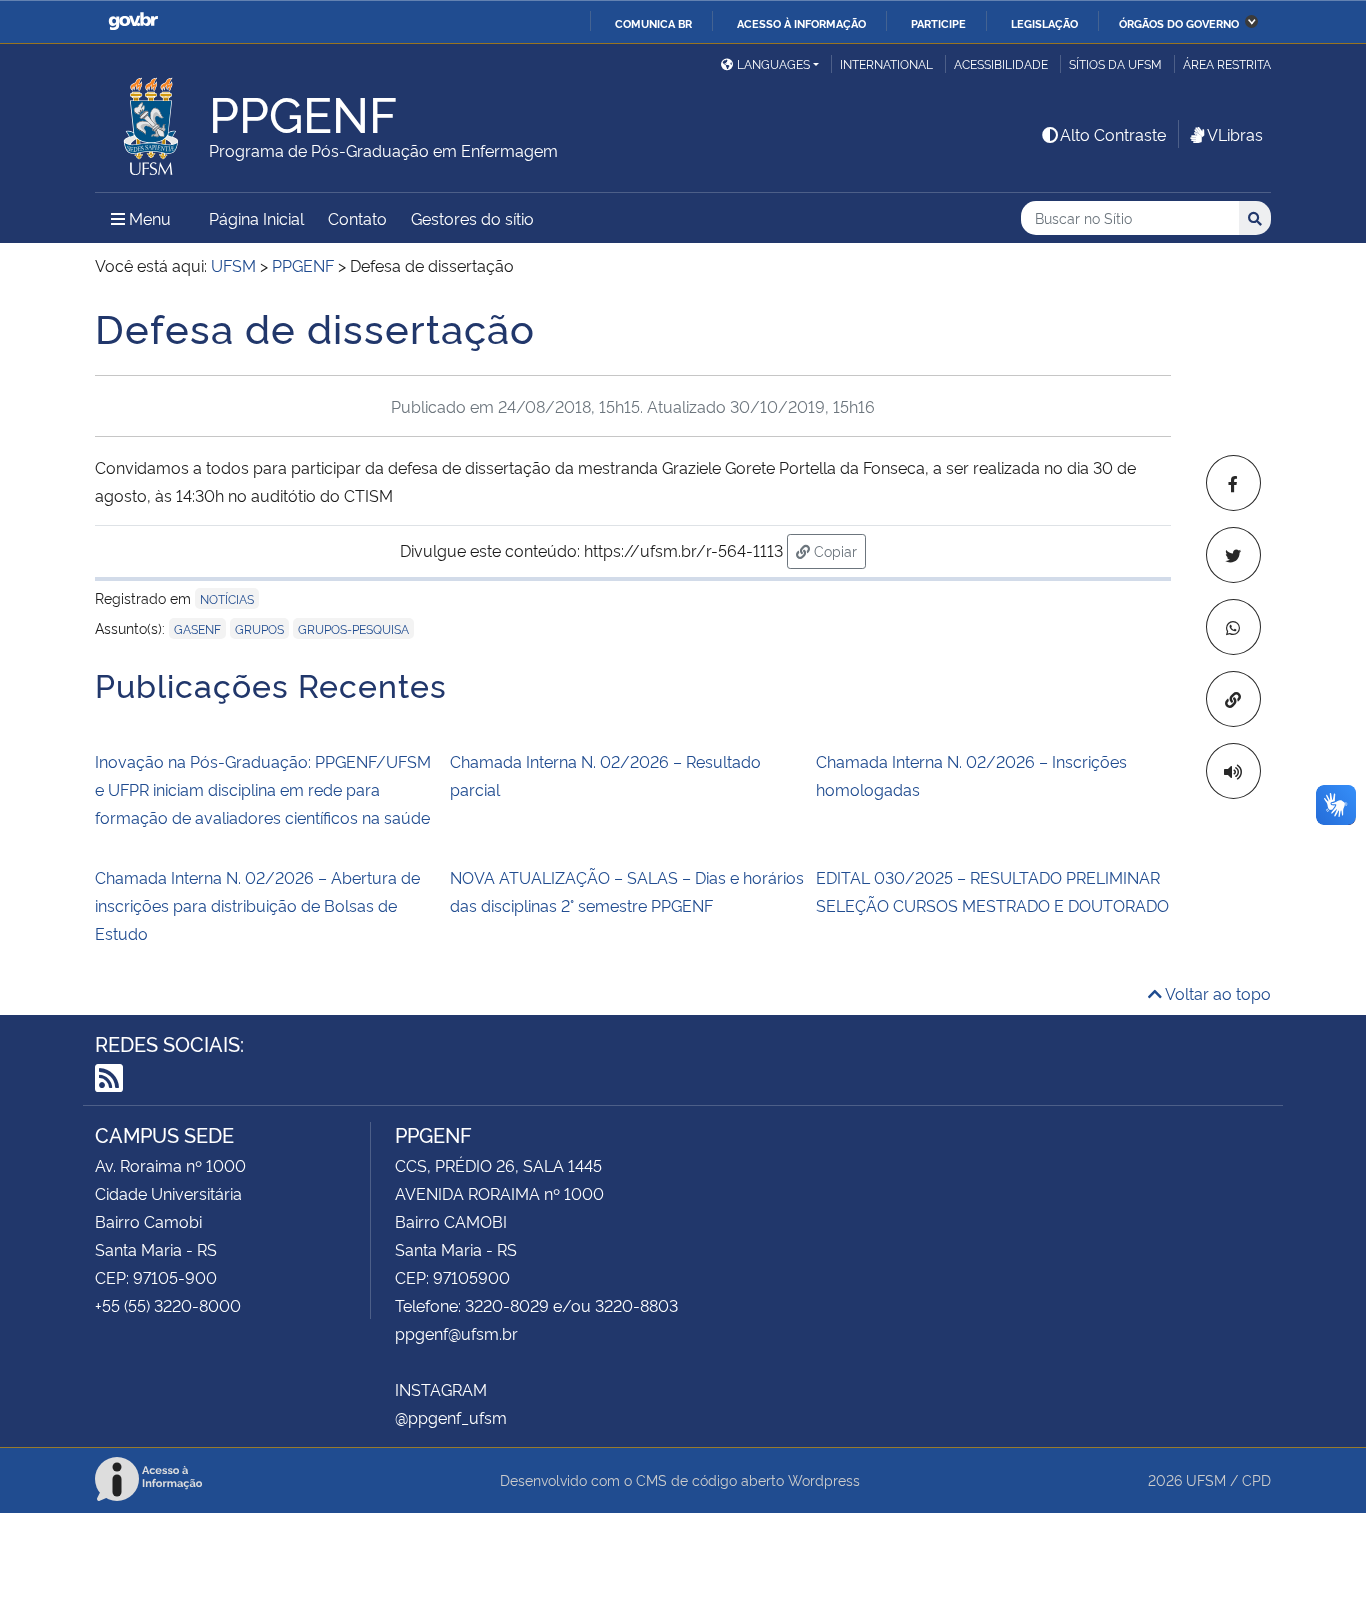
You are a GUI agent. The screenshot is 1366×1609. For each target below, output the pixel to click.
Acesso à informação (801, 23)
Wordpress (824, 1479)
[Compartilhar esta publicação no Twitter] (1233, 555)
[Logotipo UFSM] (152, 121)
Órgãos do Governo (1179, 23)
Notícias (227, 598)
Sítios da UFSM (1115, 63)
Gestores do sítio (472, 218)
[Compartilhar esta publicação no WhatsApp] (1233, 627)
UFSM (1206, 1479)
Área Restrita (1227, 63)
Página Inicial (256, 218)
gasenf (197, 628)
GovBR (133, 21)
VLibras (1235, 134)
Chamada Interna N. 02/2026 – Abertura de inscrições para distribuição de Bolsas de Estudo (257, 905)
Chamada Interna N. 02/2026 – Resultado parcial (605, 775)
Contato (357, 218)
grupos (259, 628)
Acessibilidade (1001, 63)
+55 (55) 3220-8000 (168, 1305)
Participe (938, 23)
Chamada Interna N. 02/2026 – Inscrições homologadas (971, 775)
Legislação (1044, 23)
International (886, 63)
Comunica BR (653, 23)
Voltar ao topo (1216, 993)
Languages (773, 63)
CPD (1256, 1479)
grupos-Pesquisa (353, 628)
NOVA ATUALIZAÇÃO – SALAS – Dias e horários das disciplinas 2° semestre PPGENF (627, 891)
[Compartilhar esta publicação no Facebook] (1233, 483)
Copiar (838, 550)
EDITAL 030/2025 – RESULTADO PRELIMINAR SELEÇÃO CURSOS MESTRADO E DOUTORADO (992, 891)
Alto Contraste (1113, 134)
